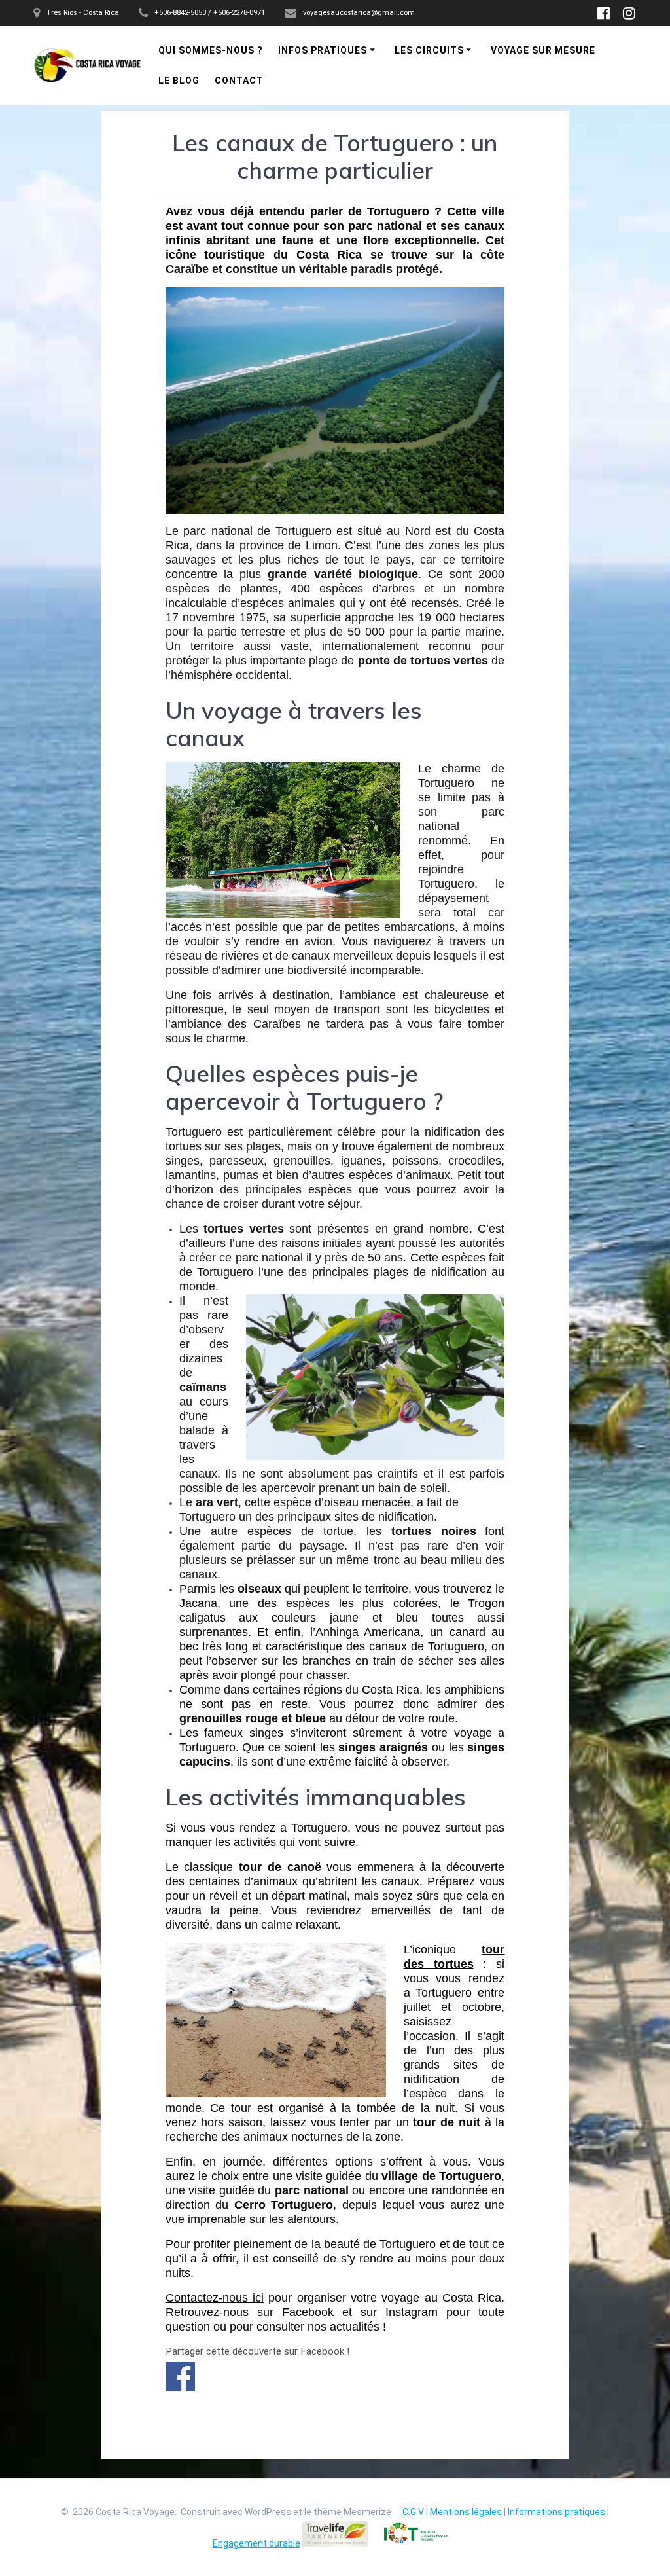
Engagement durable (256, 2543)
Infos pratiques (323, 50)
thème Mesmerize (352, 2512)
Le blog (179, 81)
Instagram (412, 2312)
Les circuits (429, 50)
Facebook (308, 2312)
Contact (239, 81)
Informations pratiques (556, 2512)
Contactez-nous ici (215, 2298)
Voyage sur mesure (543, 50)
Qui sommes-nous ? (211, 50)
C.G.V (413, 2512)
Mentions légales (466, 2512)
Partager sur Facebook (180, 2377)
